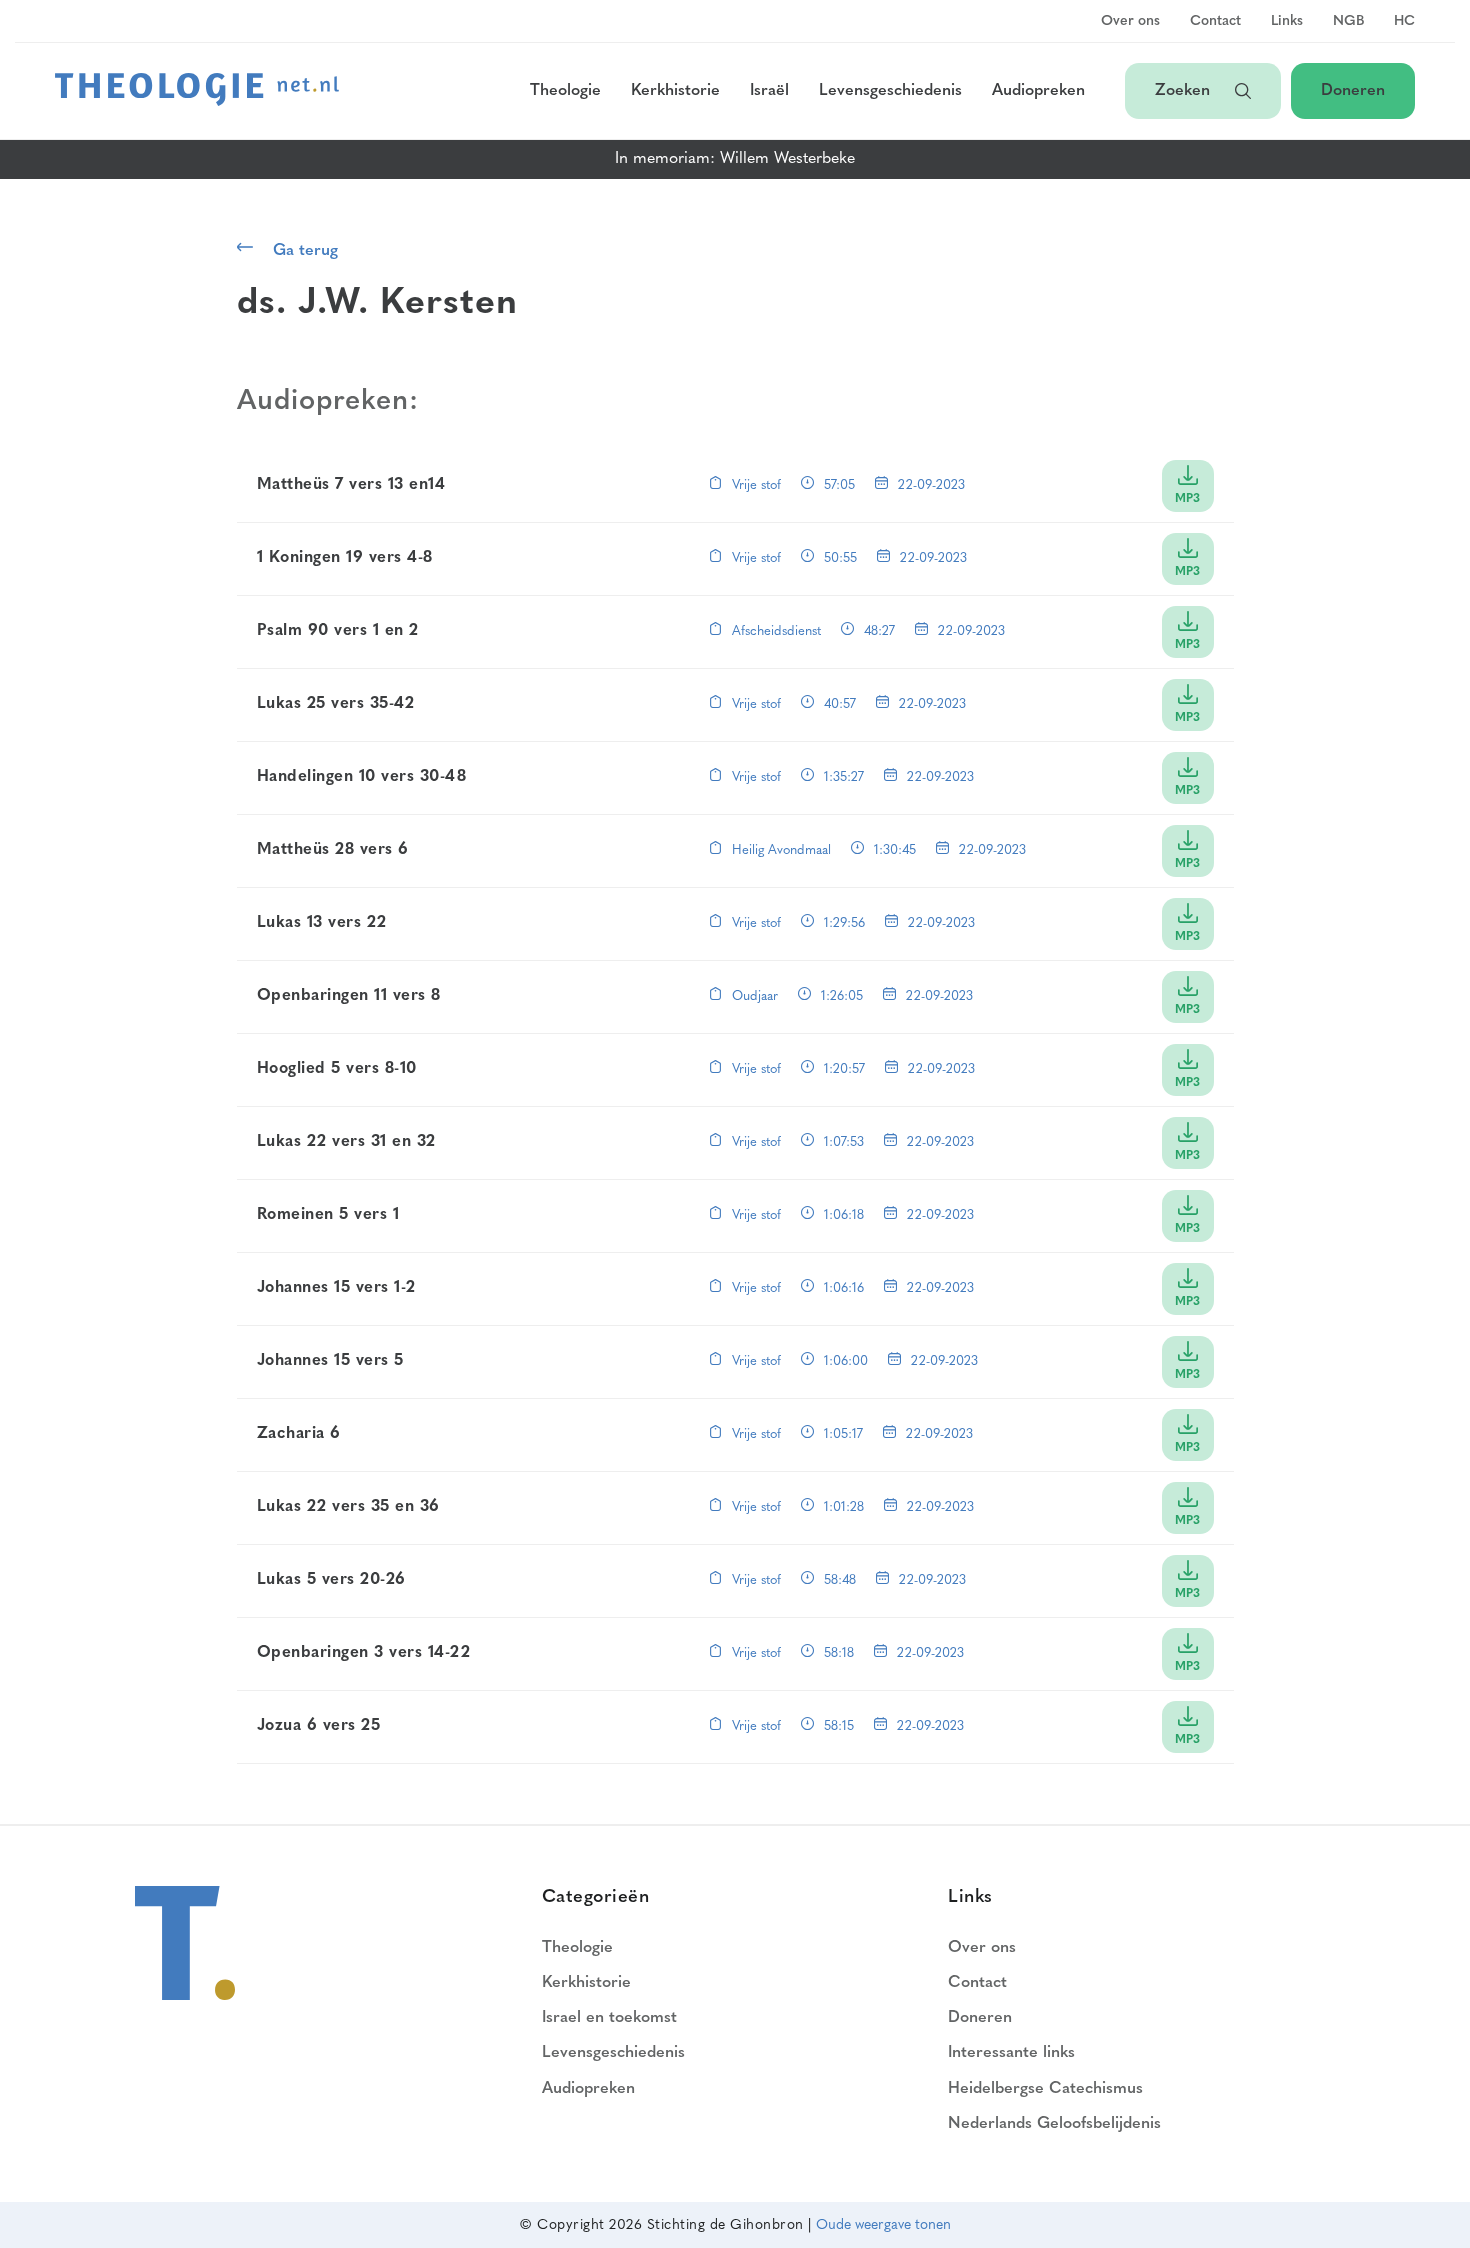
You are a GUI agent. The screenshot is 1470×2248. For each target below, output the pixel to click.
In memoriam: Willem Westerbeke (735, 159)
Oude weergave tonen (883, 2225)
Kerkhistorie (675, 91)
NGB (1348, 22)
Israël (769, 91)
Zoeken (1185, 91)
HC (1404, 22)
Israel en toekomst (609, 2018)
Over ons (1130, 22)
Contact (1215, 22)
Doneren (1353, 91)
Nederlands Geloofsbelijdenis (1054, 2124)
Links (1287, 22)
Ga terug (305, 251)
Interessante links (1011, 2053)
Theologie (565, 91)
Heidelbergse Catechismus (1045, 2089)
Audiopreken (1038, 91)
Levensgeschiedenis (890, 91)
